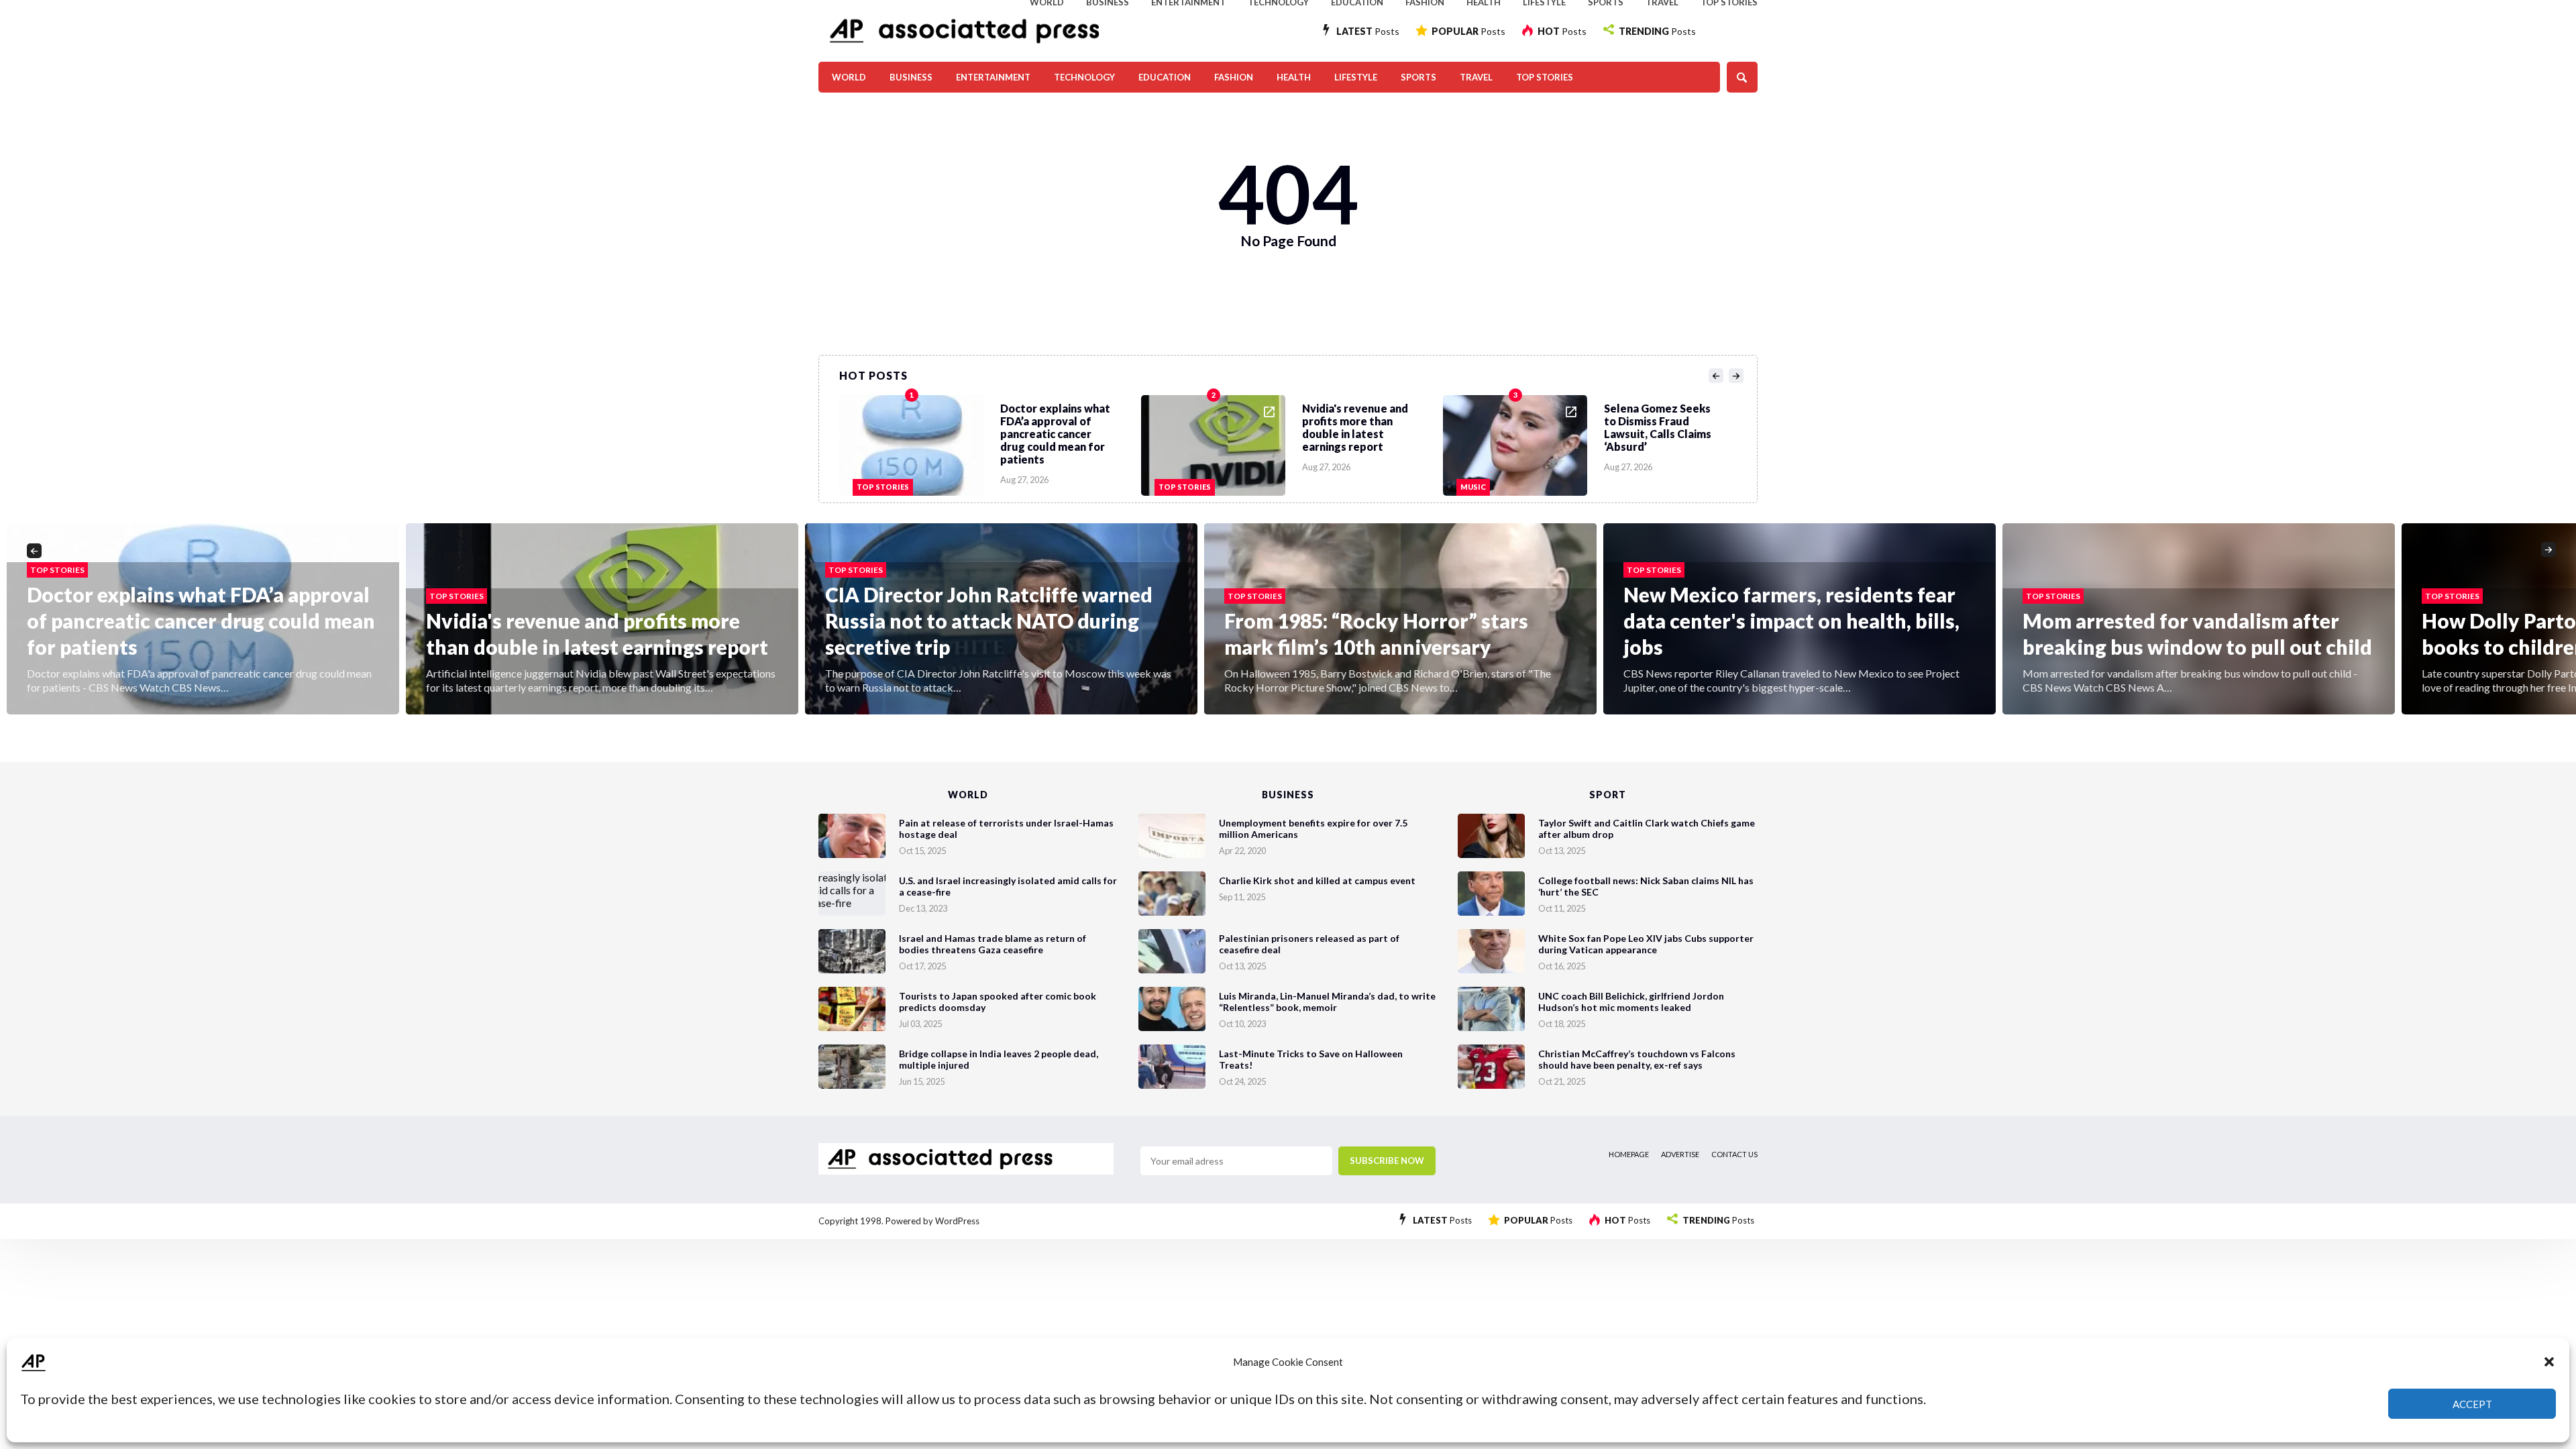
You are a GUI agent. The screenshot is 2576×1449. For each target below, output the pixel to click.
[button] (2549, 1362)
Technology (1084, 77)
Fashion (1234, 77)
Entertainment (993, 77)
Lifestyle (1356, 77)
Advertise (1680, 1154)
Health (1294, 77)
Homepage (1629, 1154)
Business (911, 77)
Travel (1476, 77)
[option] (990, 442)
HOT (1562, 31)
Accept (2472, 1404)
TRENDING (1657, 31)
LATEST (1368, 31)
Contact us (1734, 1154)
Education (1165, 77)
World (849, 77)
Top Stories (1545, 77)
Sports (1418, 77)
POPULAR (1468, 31)
